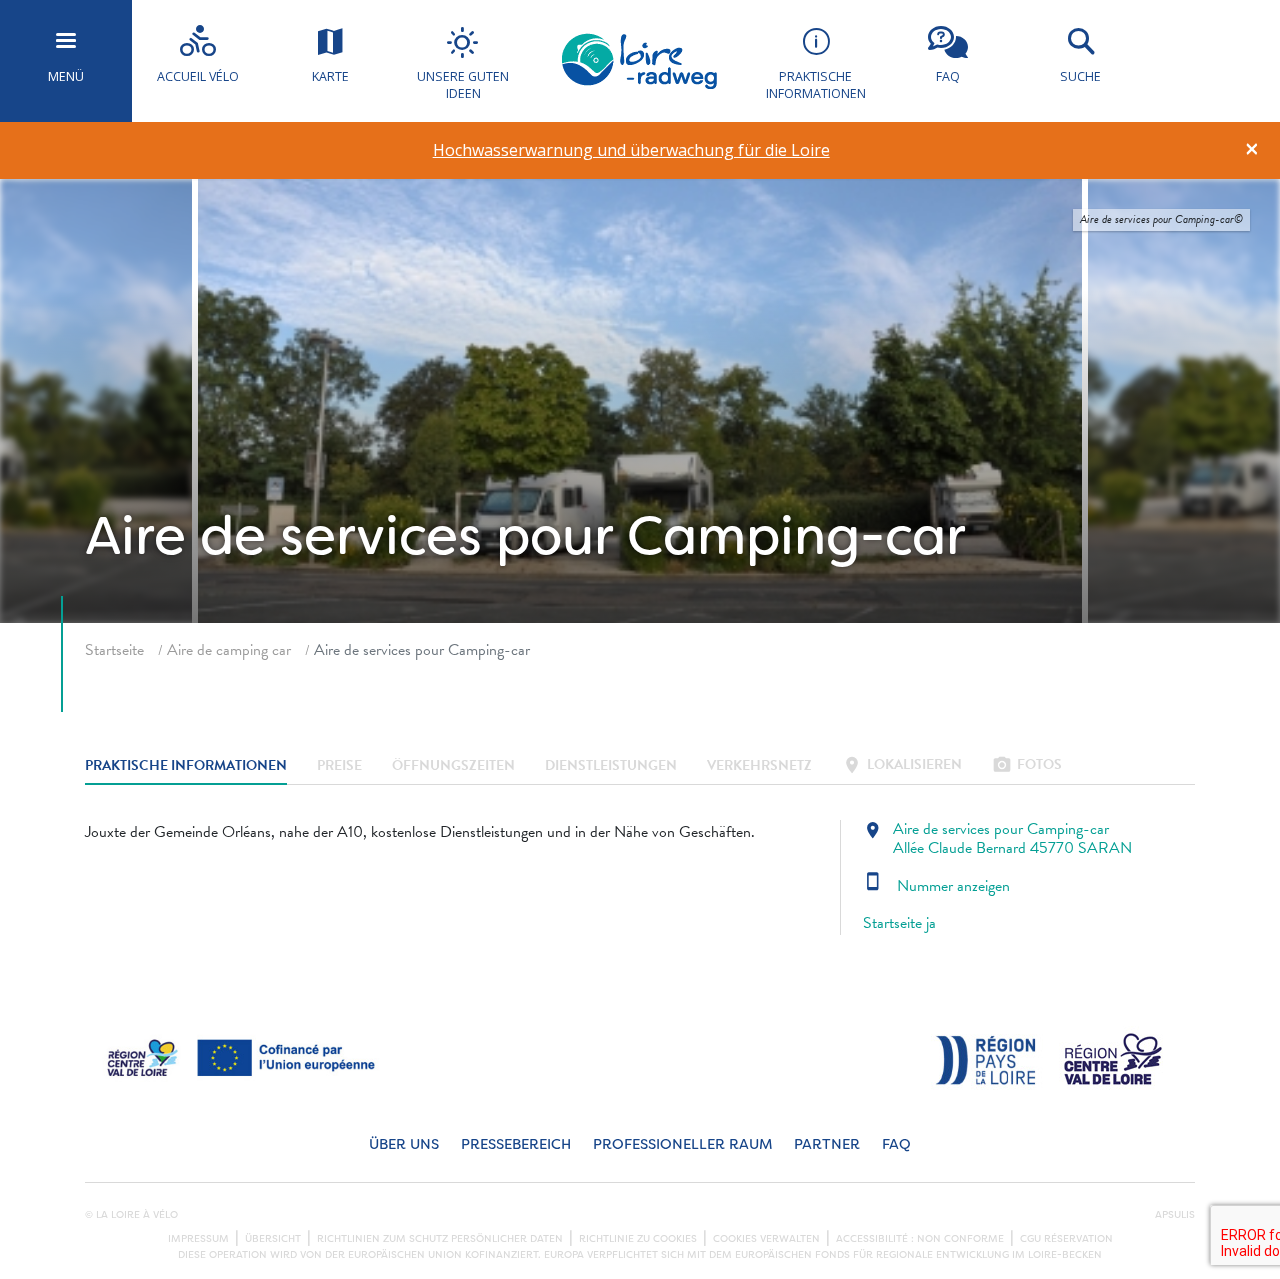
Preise (339, 766)
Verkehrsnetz (759, 766)
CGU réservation (1066, 1239)
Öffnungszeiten (453, 766)
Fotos (1027, 766)
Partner (827, 1144)
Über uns (404, 1144)
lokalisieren (902, 766)
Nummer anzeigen (936, 886)
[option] (631, 150)
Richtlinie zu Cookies (638, 1239)
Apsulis (1175, 1215)
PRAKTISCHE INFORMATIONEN (186, 766)
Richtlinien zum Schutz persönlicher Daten (440, 1239)
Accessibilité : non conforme (920, 1239)
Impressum (198, 1239)
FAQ (896, 1144)
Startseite (114, 650)
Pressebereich (516, 1144)
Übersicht (273, 1239)
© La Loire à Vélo (131, 1215)
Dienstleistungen (611, 766)
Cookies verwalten (766, 1239)
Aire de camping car (229, 650)
